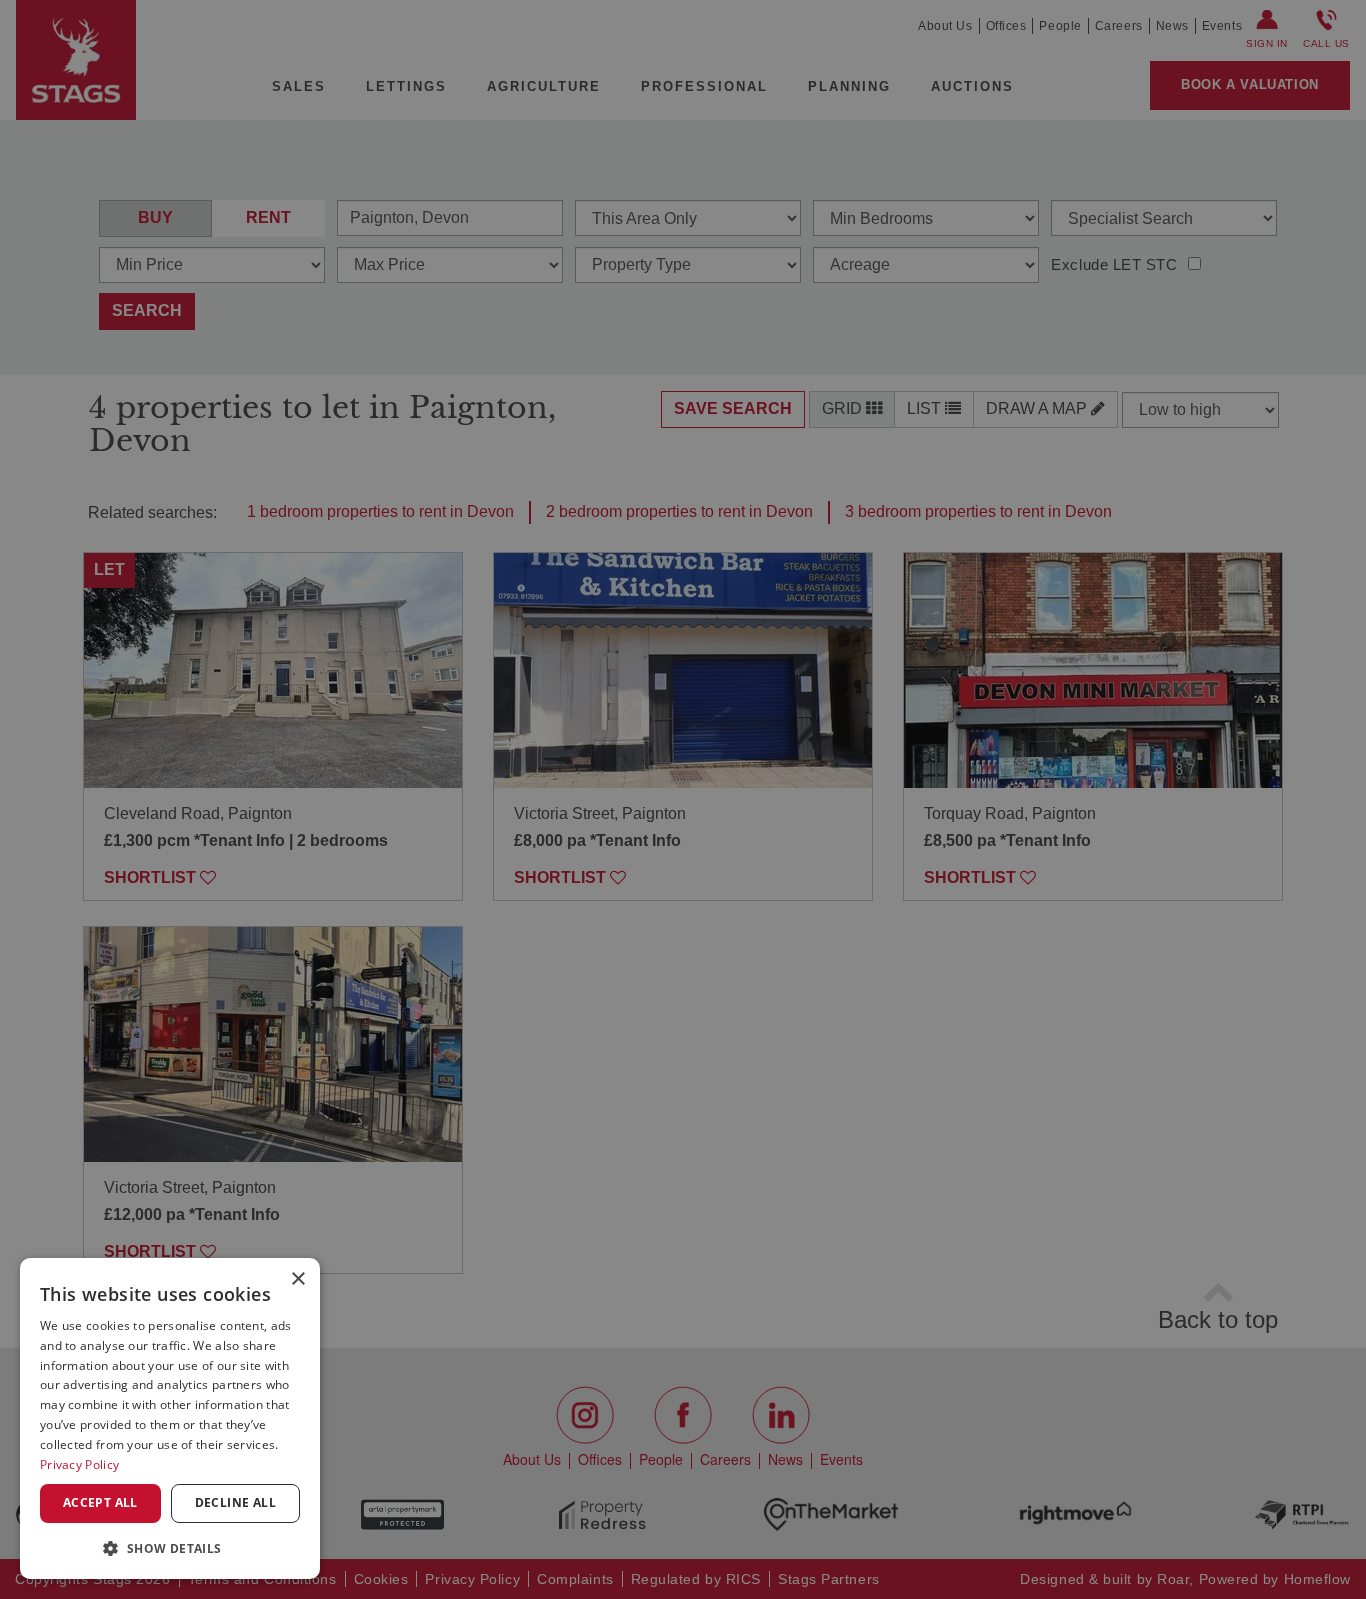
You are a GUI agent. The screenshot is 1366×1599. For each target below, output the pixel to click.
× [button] (297, 1279)
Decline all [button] (235, 1502)
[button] (170, 1547)
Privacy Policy (79, 1464)
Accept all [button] (100, 1502)
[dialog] (170, 1418)
